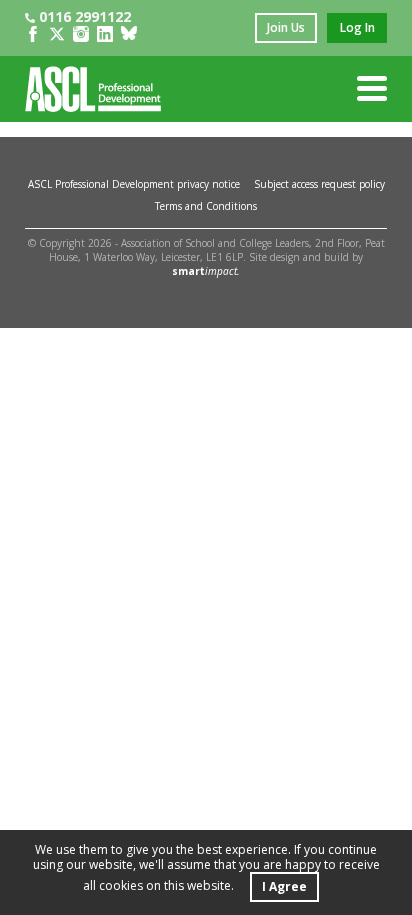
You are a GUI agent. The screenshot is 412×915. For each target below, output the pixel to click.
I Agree (284, 886)
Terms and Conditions (206, 206)
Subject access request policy (319, 184)
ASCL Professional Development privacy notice (134, 184)
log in (357, 27)
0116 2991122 (85, 16)
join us (286, 27)
